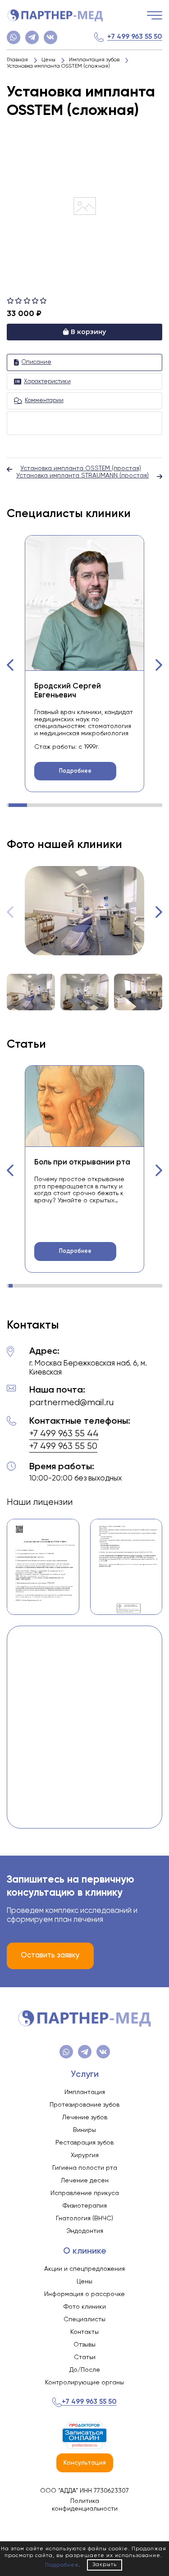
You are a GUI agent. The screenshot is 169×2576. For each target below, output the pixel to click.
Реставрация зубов (84, 2143)
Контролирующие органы (84, 2383)
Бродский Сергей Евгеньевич (68, 691)
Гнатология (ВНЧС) (84, 2218)
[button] (10, 665)
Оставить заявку (50, 1955)
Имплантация (85, 2092)
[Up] (153, 2531)
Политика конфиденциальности (85, 2505)
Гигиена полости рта (85, 2168)
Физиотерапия (85, 2206)
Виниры (84, 2130)
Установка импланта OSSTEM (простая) (81, 468)
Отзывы (84, 2345)
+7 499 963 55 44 (64, 1434)
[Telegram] (32, 37)
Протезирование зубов (84, 2105)
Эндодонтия (85, 2231)
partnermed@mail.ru (71, 1403)
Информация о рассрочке (84, 2294)
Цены (84, 2282)
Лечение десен (85, 2181)
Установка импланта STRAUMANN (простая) (82, 476)
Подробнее (75, 771)
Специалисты (84, 2319)
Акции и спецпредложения (84, 2269)
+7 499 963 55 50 (135, 37)
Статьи (85, 2357)
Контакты (84, 2332)
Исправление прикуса (85, 2193)
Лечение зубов (85, 2118)
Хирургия (85, 2155)
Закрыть (105, 2565)
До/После (85, 2370)
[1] (11, 301)
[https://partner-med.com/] (55, 15)
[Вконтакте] (50, 37)
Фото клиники (85, 2307)
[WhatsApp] (14, 37)
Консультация (85, 2463)
